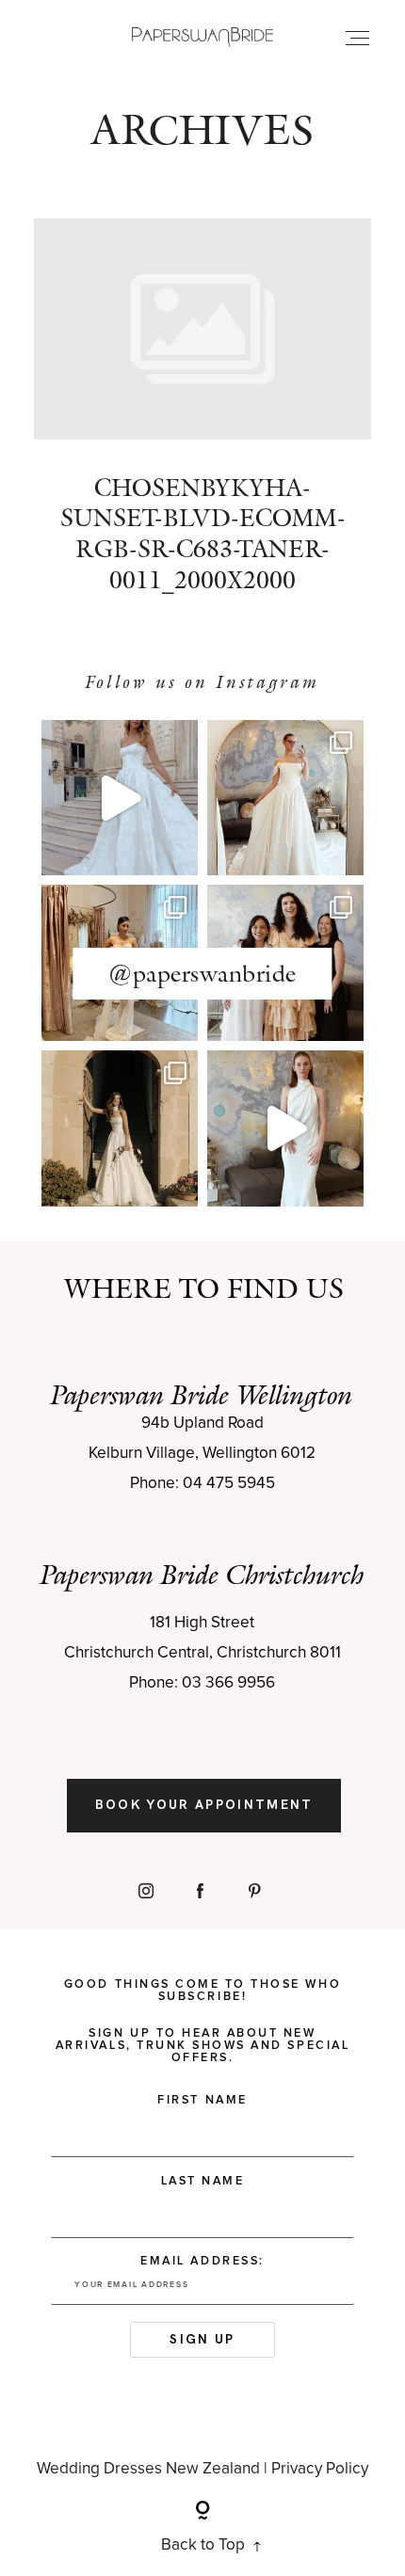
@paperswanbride (202, 973)
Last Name (203, 2181)
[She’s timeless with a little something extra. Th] (120, 798)
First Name (202, 2100)
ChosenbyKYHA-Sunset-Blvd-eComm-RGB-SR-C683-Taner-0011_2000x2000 (203, 420)
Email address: (202, 2261)
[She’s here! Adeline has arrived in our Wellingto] (120, 1128)
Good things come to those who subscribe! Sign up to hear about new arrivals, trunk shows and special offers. (202, 2021)
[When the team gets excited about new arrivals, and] (285, 798)
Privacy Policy (320, 2469)
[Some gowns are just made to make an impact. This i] (285, 1128)
